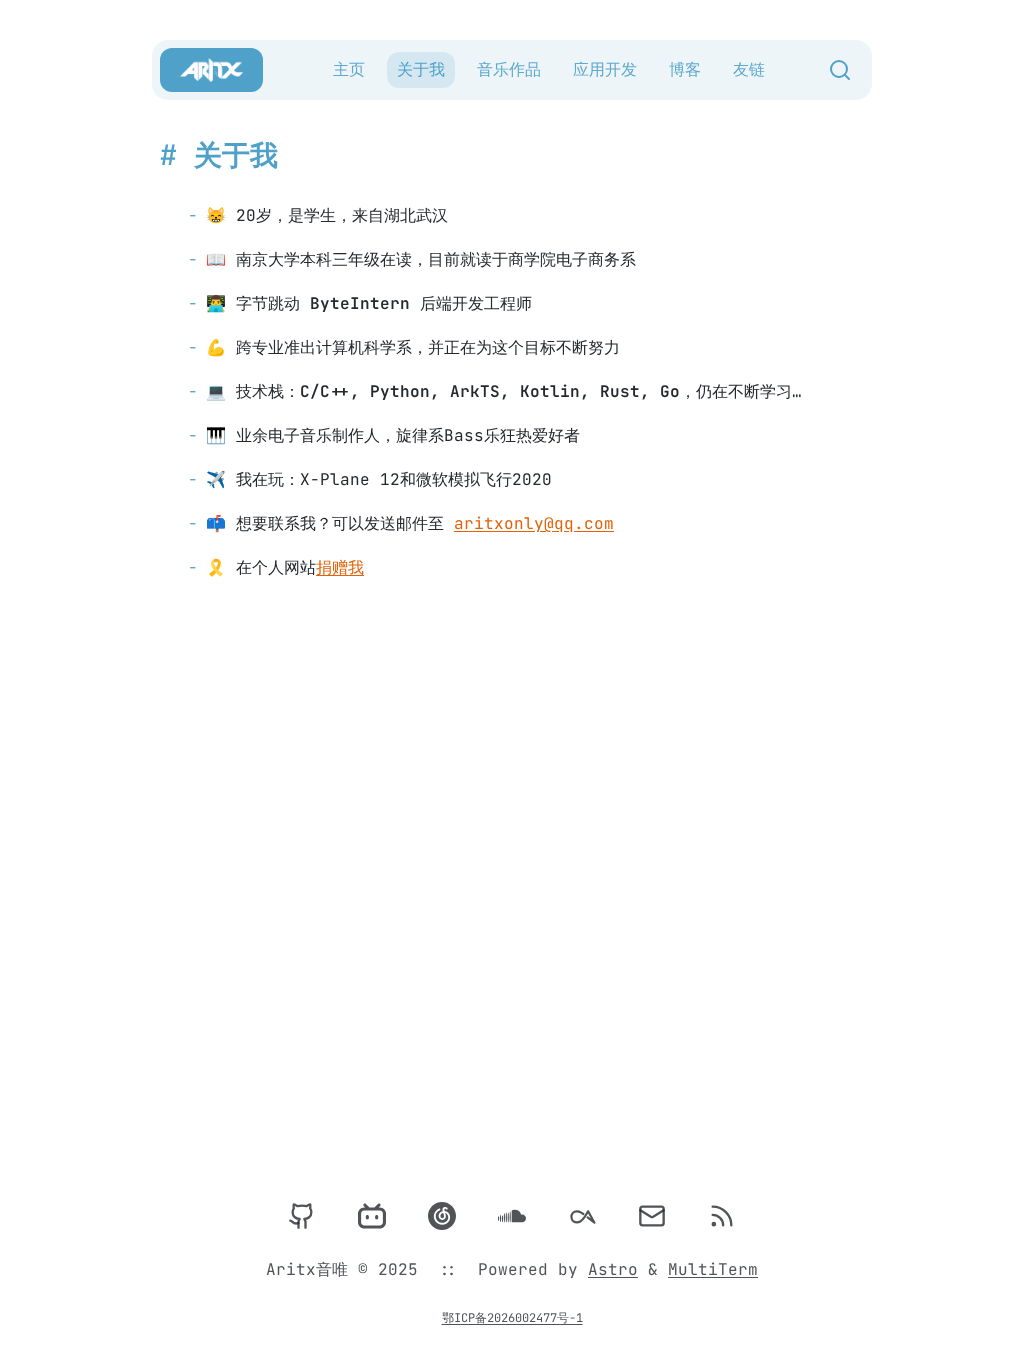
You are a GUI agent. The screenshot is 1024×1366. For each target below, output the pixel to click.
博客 (685, 69)
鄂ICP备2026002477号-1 (512, 1318)
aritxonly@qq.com (534, 523)
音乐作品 (509, 69)
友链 (749, 69)
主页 (349, 69)
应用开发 (605, 69)
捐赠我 (340, 567)
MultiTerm (713, 1269)
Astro (613, 1269)
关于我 (421, 69)
